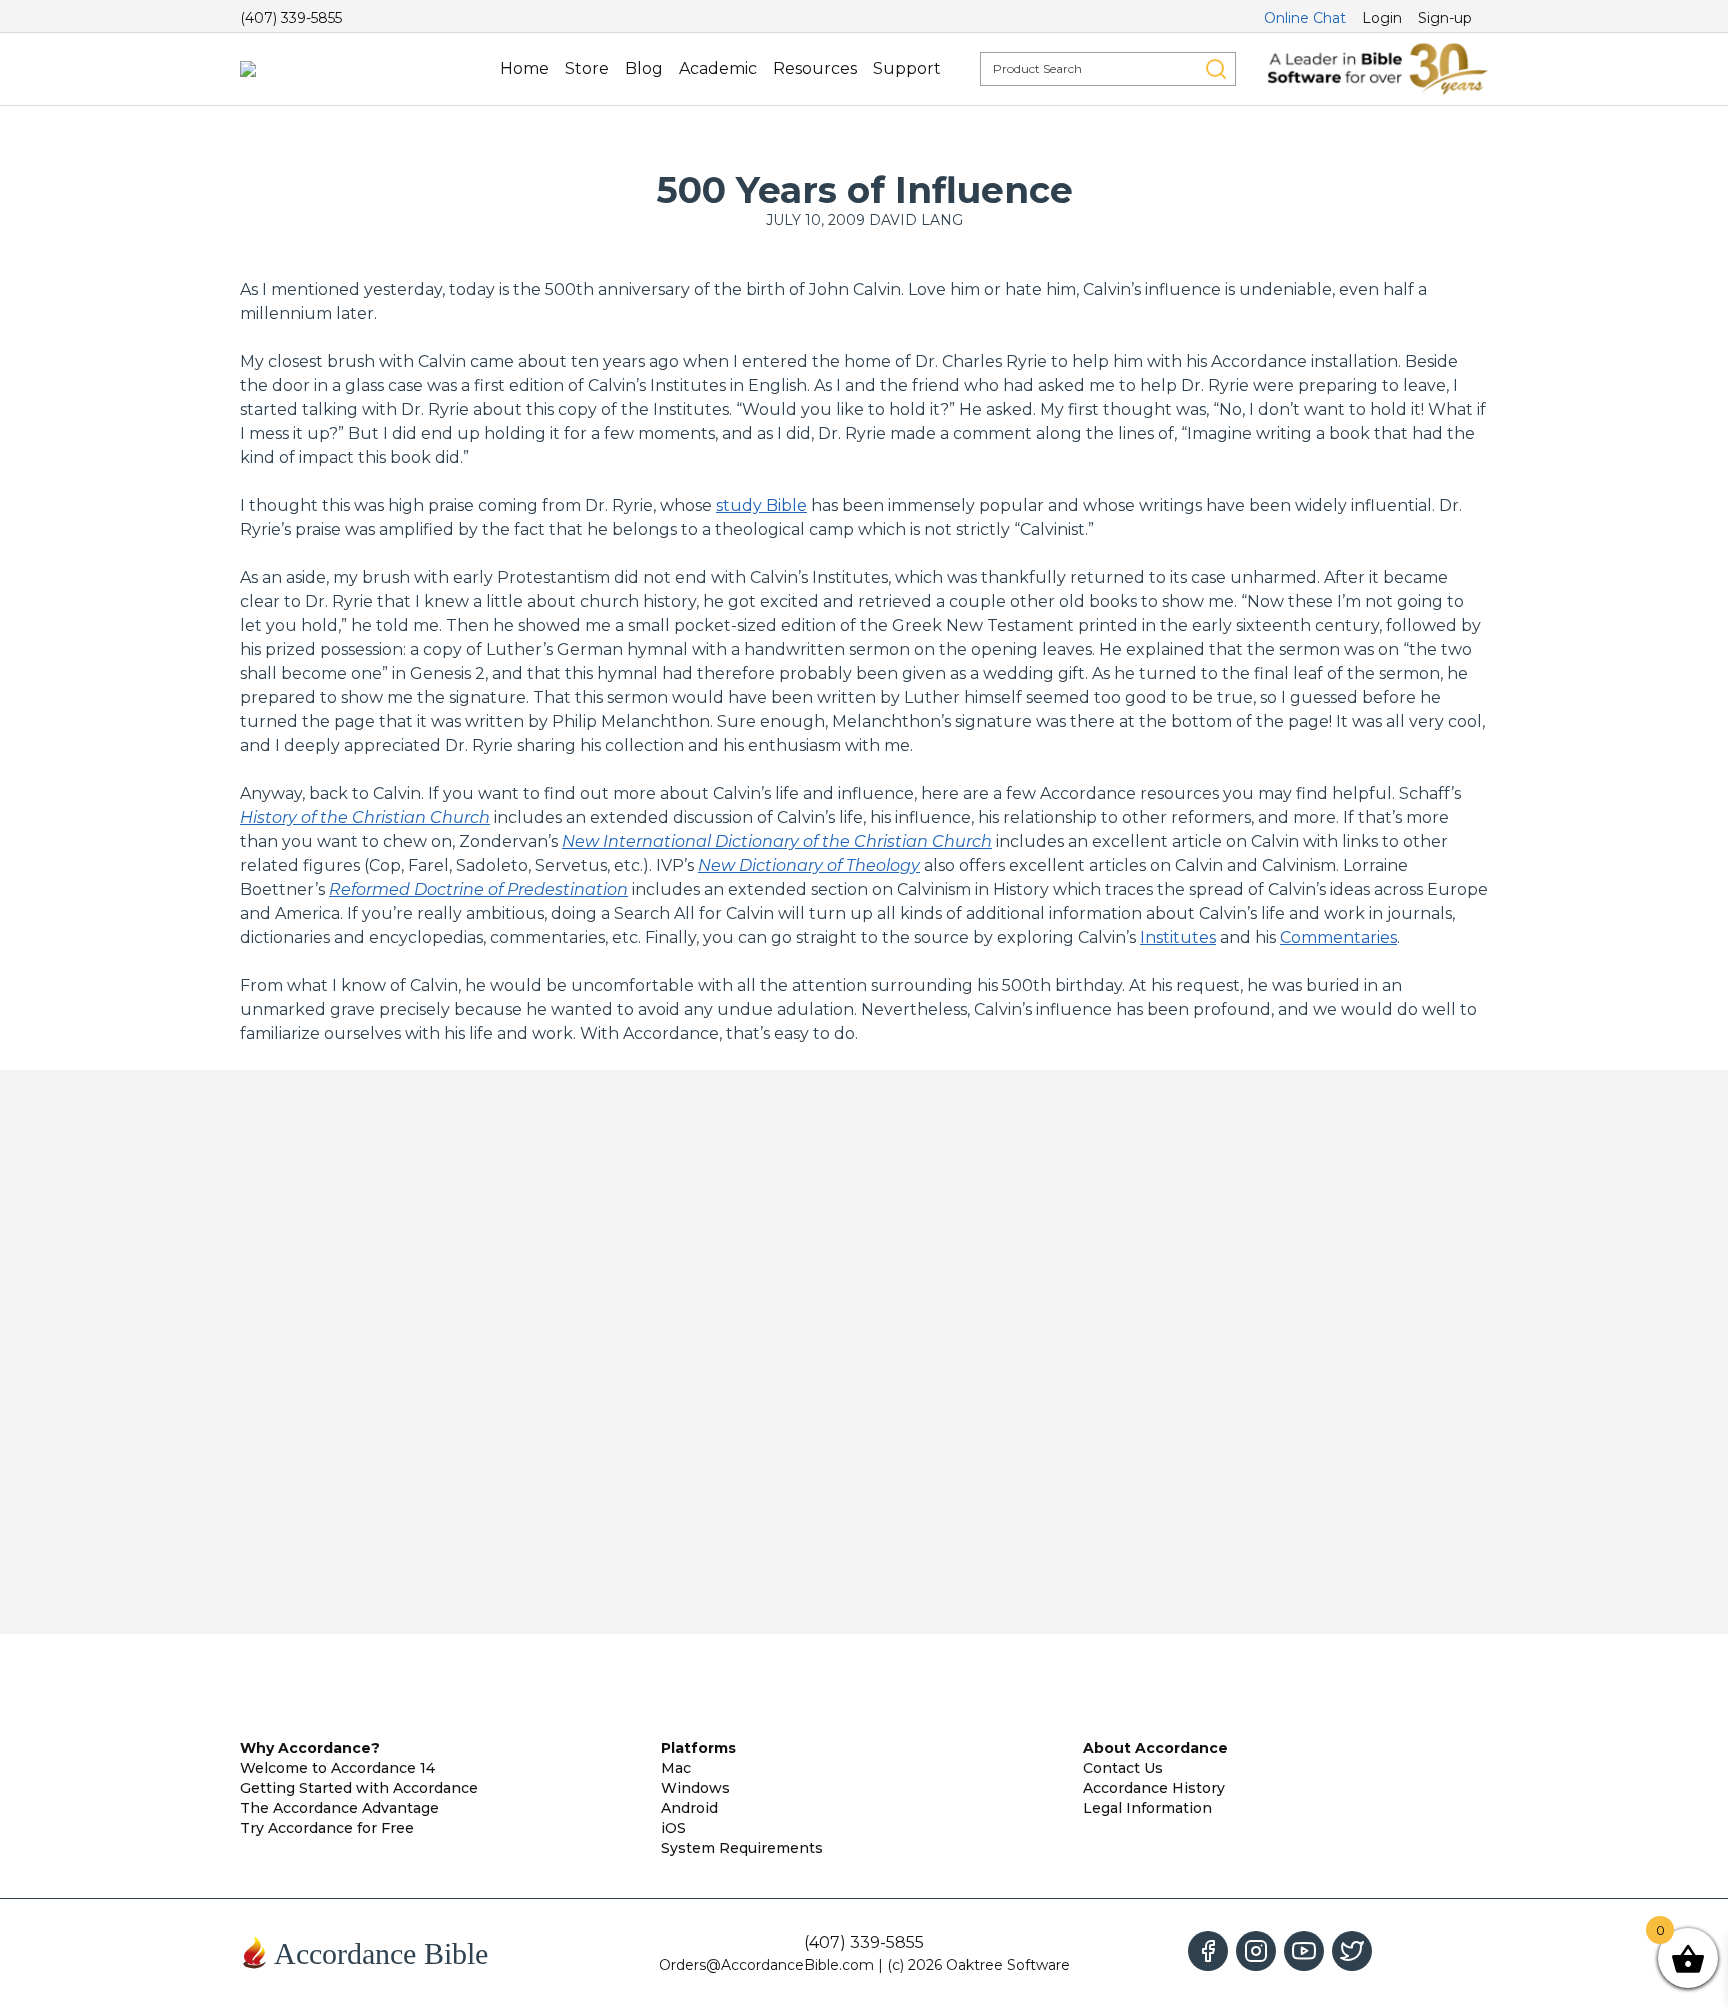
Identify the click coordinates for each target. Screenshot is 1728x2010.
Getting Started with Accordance (359, 1788)
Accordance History (1154, 1788)
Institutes (1178, 937)
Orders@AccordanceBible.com (766, 1965)
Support (907, 68)
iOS (673, 1828)
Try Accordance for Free (327, 1828)
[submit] (1216, 69)
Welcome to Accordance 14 (337, 1768)
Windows (695, 1788)
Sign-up (1445, 18)
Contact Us (1123, 1768)
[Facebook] (1208, 1951)
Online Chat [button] (1305, 18)
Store (587, 68)
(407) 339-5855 (291, 18)
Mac (676, 1768)
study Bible (761, 505)
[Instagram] (1256, 1951)
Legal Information (1147, 1808)
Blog (644, 68)
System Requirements (742, 1848)
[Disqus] (864, 1352)
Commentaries (1338, 937)
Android (689, 1808)
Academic (718, 68)
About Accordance (1155, 1748)
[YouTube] (1304, 1951)
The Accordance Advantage (339, 1808)
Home (524, 68)
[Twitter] (1352, 1951)
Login (1382, 18)
